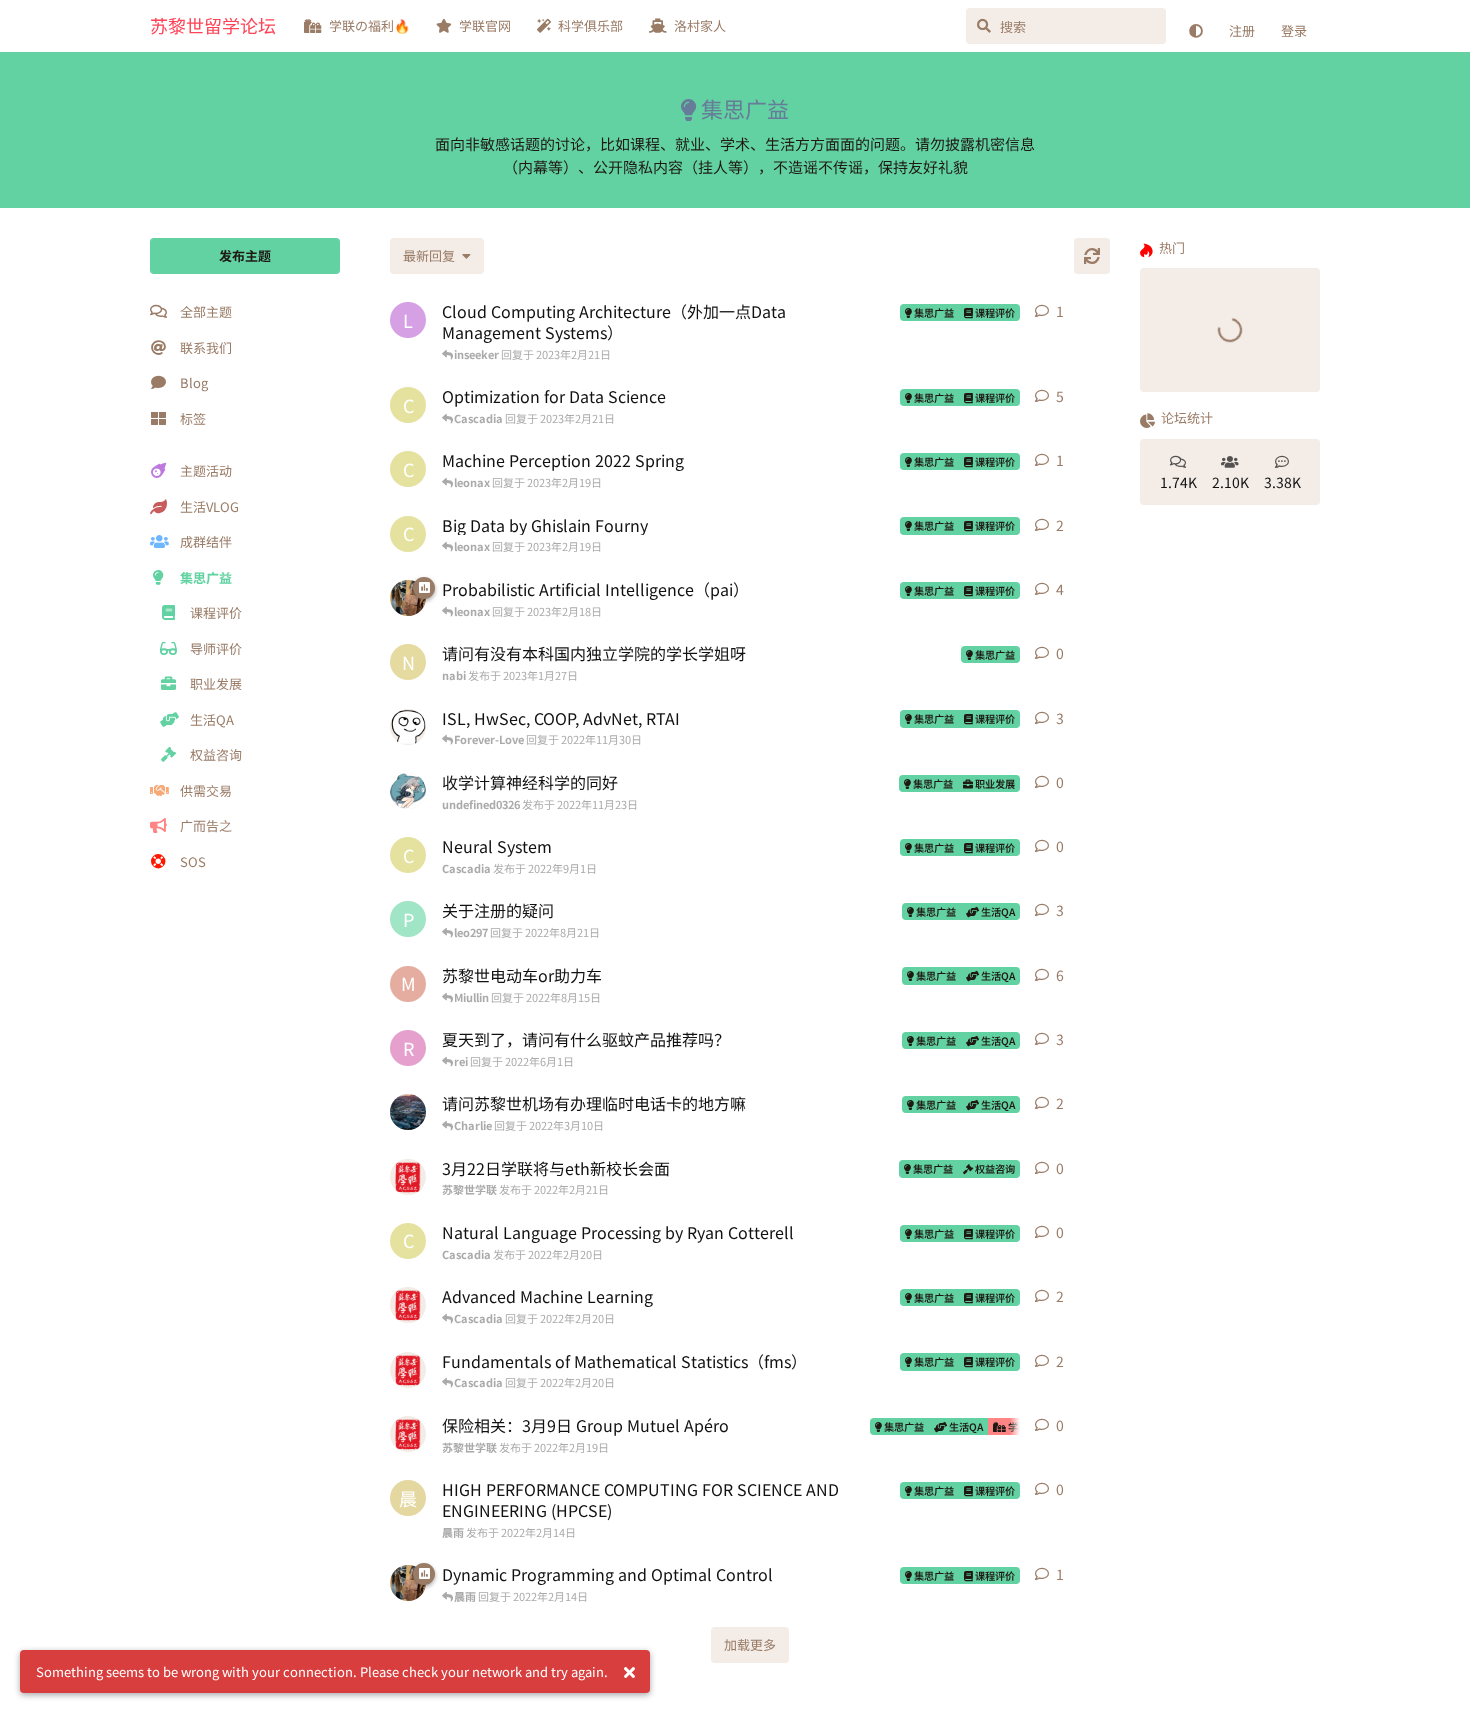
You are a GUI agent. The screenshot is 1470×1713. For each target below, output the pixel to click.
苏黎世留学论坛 (213, 25)
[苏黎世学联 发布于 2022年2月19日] (408, 1434)
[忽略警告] (629, 1672)
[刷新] (1092, 256)
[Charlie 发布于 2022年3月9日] (408, 1112)
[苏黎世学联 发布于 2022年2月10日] (408, 1305)
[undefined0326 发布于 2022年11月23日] (408, 791)
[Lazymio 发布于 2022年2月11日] (408, 727)
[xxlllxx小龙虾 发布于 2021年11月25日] (408, 598)
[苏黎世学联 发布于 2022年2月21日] (408, 1177)
